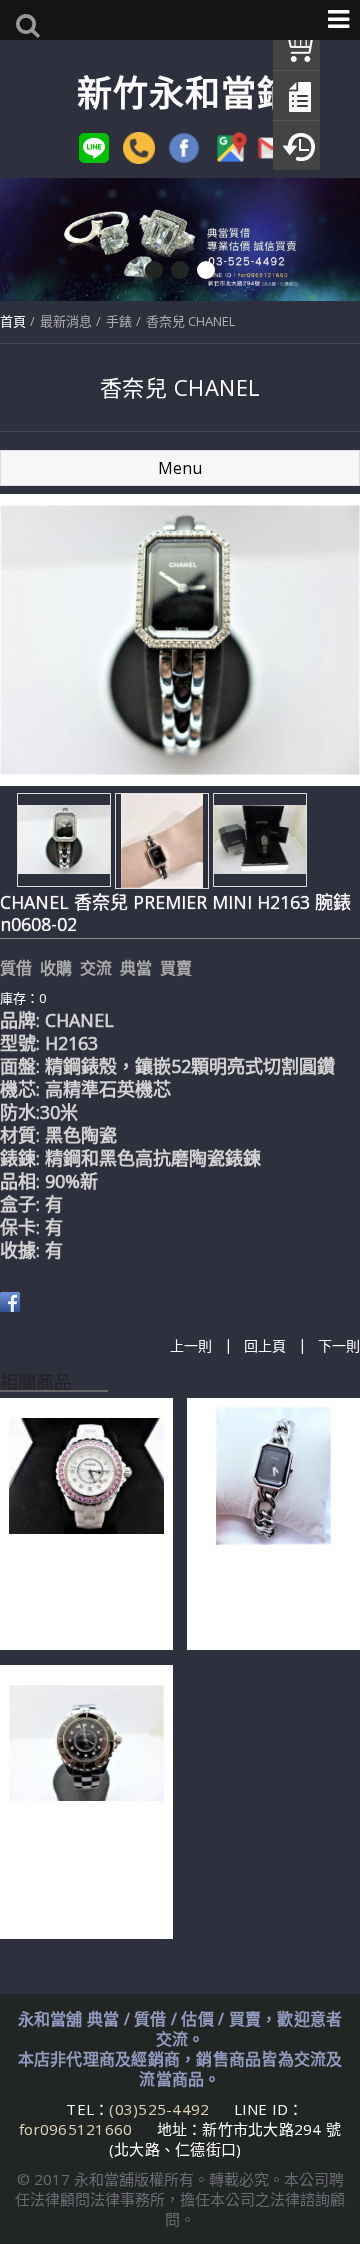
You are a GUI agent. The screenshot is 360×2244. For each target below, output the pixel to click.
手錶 (119, 321)
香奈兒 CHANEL (190, 321)
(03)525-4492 (161, 2109)
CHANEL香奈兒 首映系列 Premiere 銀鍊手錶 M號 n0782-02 (272, 1593)
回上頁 (265, 1345)
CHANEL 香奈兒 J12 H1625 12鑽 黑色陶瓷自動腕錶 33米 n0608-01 (84, 1871)
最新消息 (66, 321)
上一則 (191, 1345)
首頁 (13, 321)
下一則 (339, 1345)
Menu (180, 468)
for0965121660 (75, 2129)
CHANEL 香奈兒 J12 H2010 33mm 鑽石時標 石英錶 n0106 (81, 1593)
